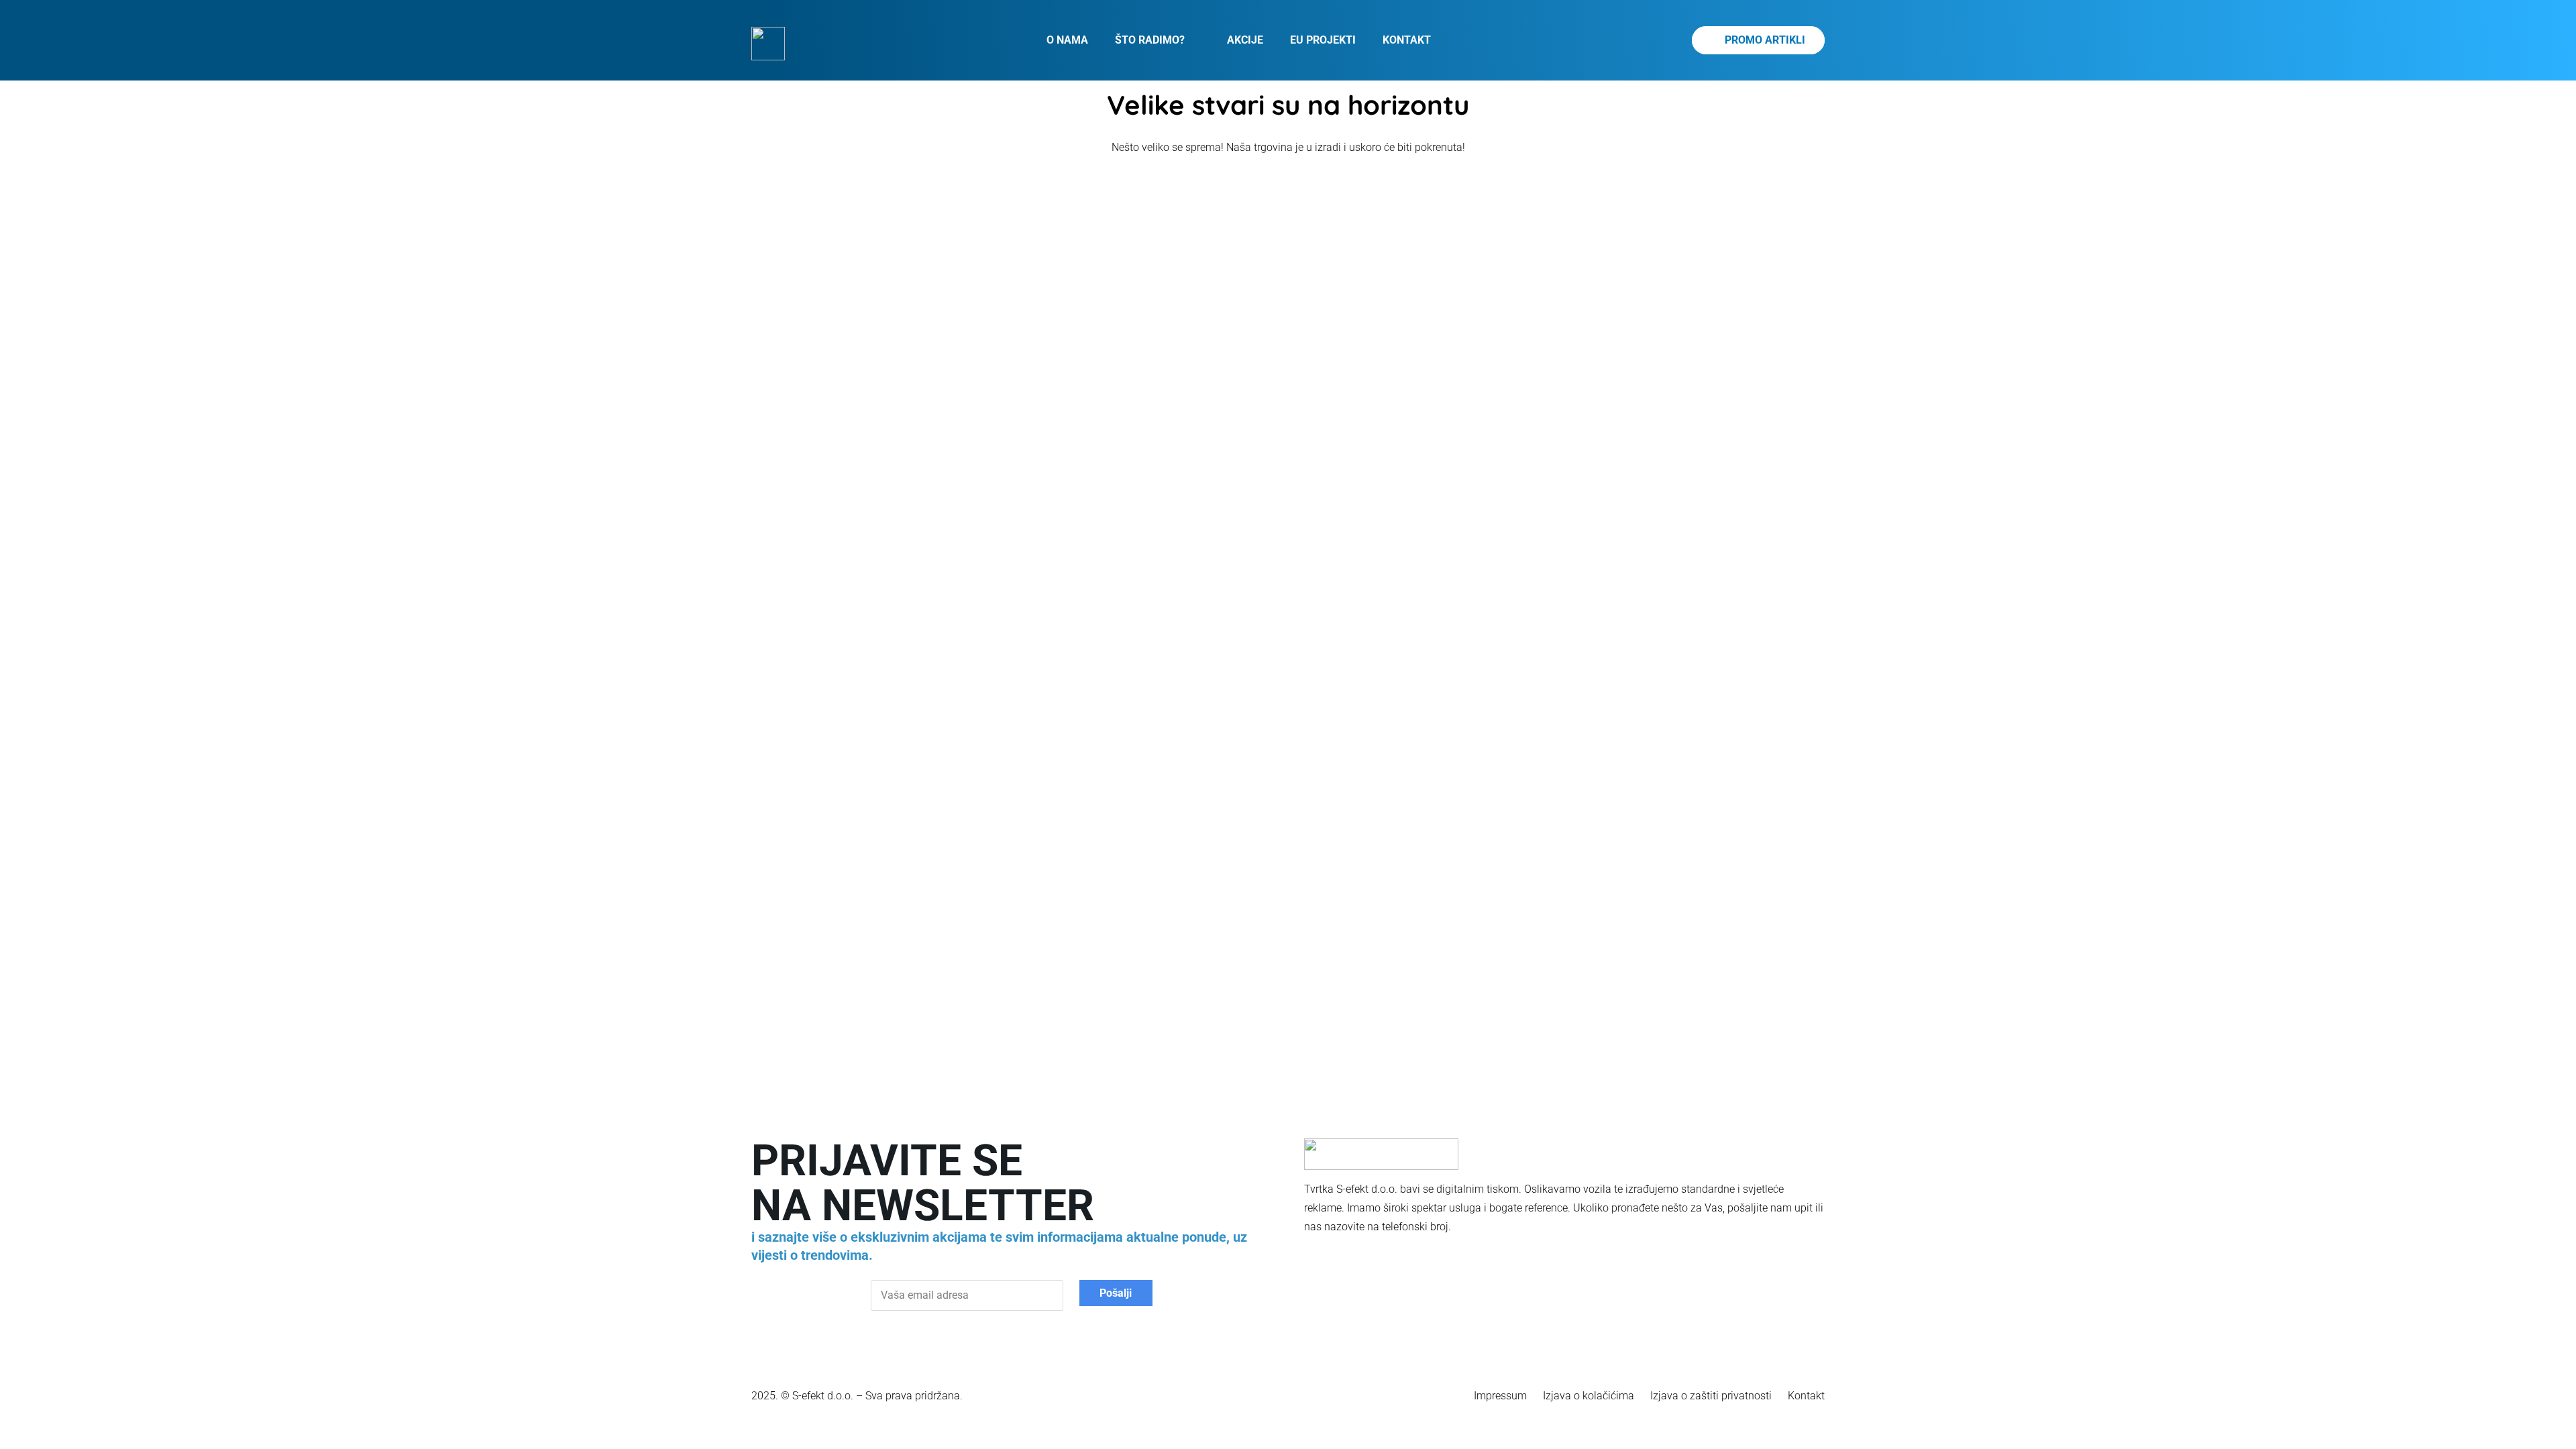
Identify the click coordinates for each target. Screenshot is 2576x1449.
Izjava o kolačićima (1589, 1396)
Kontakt (1806, 1396)
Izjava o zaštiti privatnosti (1711, 1396)
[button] (1192, 40)
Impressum (1500, 1396)
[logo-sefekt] (768, 44)
